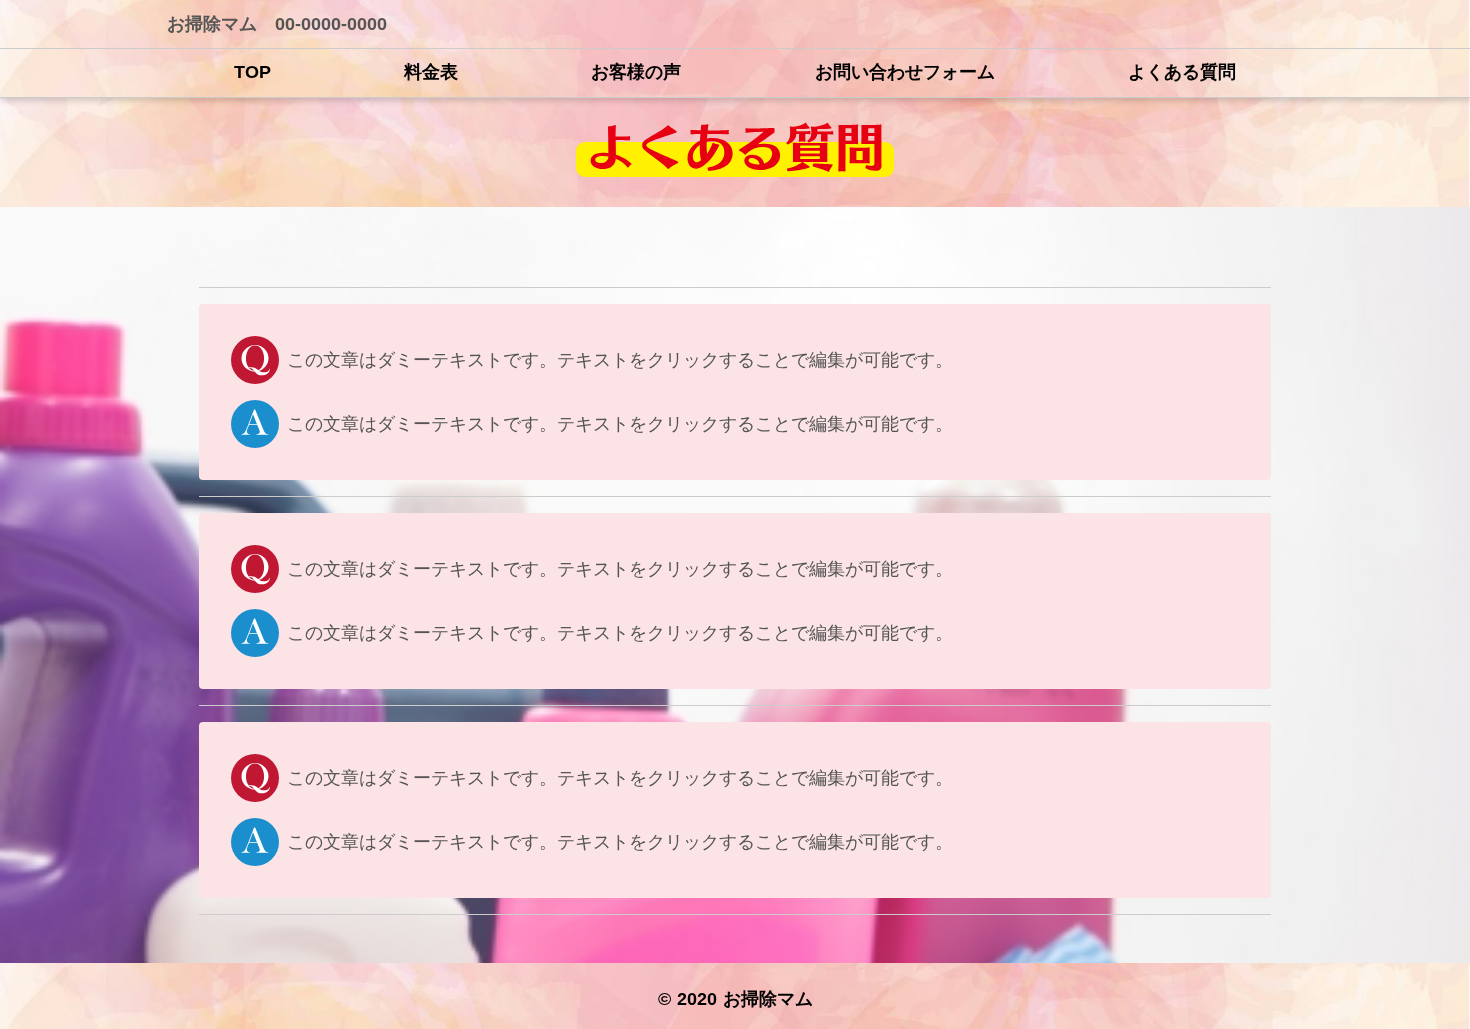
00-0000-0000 (331, 24)
